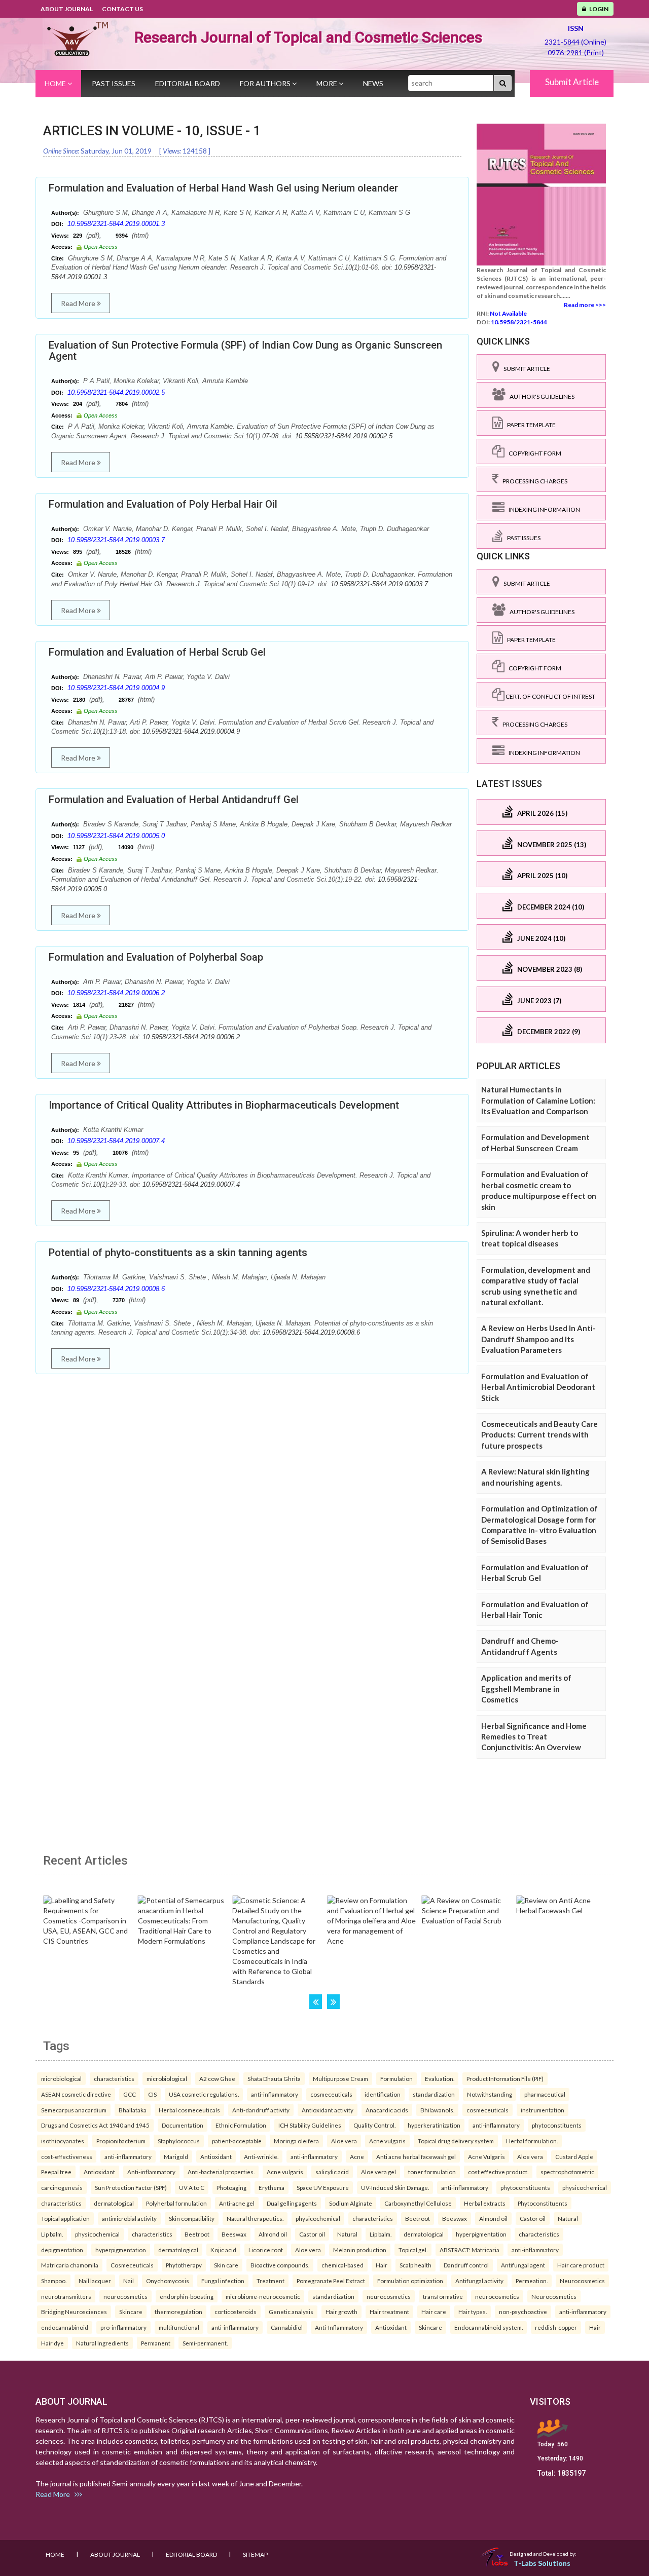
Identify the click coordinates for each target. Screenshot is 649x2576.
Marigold (176, 2156)
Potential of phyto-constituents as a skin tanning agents (178, 1253)
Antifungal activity (479, 2281)
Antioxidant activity (328, 2110)
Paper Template (529, 425)
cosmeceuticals (331, 2094)
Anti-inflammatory (151, 2172)
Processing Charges (533, 481)
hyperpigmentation (481, 2234)
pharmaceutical (545, 2094)
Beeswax (455, 2218)
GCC (130, 2094)
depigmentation (62, 2250)
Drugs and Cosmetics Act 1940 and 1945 (95, 2125)
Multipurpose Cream (340, 2078)
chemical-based (342, 2265)
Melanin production (360, 2250)
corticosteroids (236, 2312)
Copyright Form (533, 453)
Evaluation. (440, 2078)
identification (383, 2094)
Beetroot (418, 2218)
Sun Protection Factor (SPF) (131, 2187)
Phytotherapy (184, 2265)
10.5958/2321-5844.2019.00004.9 (116, 688)
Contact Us (122, 9)
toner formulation (432, 2172)
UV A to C (192, 2187)
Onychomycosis (168, 2281)
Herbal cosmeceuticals (189, 2110)
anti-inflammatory (275, 2094)
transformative (443, 2296)
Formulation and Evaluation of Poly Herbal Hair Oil (163, 504)
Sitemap (255, 2554)
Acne (357, 2156)
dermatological (114, 2203)
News (373, 83)
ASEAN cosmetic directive (76, 2094)
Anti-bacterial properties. (221, 2172)
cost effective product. (498, 2172)
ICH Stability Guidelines (310, 2125)
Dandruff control (466, 2265)
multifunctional (179, 2327)
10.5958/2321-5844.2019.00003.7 (116, 540)
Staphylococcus (179, 2141)
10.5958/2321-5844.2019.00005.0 (116, 836)
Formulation (396, 2078)
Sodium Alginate (351, 2203)
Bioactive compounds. (280, 2265)
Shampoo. (54, 2281)
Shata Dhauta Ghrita (274, 2078)
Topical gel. (413, 2250)
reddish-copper (556, 2327)
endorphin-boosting (187, 2296)
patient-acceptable (237, 2141)
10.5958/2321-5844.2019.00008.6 (116, 1289)
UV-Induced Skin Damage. (395, 2187)
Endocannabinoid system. (489, 2327)
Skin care (226, 2265)
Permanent (156, 2343)
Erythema (272, 2187)
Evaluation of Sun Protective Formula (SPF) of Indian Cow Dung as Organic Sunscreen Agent (245, 351)
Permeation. (532, 2281)
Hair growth (341, 2312)
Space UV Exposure (323, 2187)
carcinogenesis (62, 2187)
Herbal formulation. (532, 2141)
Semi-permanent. (205, 2343)
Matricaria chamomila (70, 2265)
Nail (129, 2281)
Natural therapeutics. (255, 2218)
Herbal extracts (485, 2203)
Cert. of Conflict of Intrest (550, 696)
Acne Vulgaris (486, 2156)
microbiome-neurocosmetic (263, 2296)
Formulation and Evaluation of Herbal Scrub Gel (157, 652)
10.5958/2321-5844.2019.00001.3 (116, 224)
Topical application (65, 2218)
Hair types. (473, 2312)
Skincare (131, 2312)
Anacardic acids (387, 2110)
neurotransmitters (66, 2296)
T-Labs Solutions (542, 2563)
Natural (568, 2218)
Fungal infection (223, 2281)
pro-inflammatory (123, 2327)
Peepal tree (56, 2172)
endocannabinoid (65, 2327)
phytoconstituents (557, 2125)
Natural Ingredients (102, 2343)
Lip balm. (52, 2234)
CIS (152, 2094)
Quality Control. (374, 2125)
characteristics (114, 2078)
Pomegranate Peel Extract (331, 2281)
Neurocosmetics (582, 2281)
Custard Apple (574, 2156)
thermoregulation (178, 2312)
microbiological (61, 2078)
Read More (79, 303)
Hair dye (52, 2343)
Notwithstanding (490, 2094)
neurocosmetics (125, 2296)
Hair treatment (389, 2312)
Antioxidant (216, 2156)
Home (56, 83)
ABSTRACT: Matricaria (470, 2250)
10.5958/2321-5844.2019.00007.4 (116, 1141)
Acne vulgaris (387, 2141)
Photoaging (231, 2187)
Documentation (183, 2125)
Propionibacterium (121, 2141)
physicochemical (585, 2187)
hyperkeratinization (434, 2125)
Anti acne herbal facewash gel (416, 2156)
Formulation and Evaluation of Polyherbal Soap (156, 957)
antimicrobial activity (129, 2218)
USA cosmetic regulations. (204, 2094)
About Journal (67, 9)
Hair (382, 2265)
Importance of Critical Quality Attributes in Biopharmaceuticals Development (224, 1105)
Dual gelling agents (292, 2203)
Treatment (271, 2281)
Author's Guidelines (540, 396)
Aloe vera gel (378, 2172)
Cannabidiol (287, 2327)
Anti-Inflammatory (339, 2327)
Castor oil (533, 2218)
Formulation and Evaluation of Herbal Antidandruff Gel (174, 800)
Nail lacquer (95, 2281)
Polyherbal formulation (176, 2203)
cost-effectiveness (67, 2156)
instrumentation (543, 2110)
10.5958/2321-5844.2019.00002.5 (116, 392)
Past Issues (114, 83)
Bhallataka (133, 2110)
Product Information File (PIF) (505, 2078)
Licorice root (266, 2250)
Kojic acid (223, 2250)
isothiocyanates (63, 2141)
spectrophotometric (567, 2172)
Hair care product (581, 2265)
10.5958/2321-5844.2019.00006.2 (116, 993)
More (328, 83)
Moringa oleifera (296, 2141)
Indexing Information (542, 509)
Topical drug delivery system (456, 2141)
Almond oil (493, 2218)
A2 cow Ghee (217, 2078)
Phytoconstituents (543, 2203)
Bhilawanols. (437, 2110)
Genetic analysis (291, 2312)
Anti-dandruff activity (261, 2110)
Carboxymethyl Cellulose (418, 2203)
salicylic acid (332, 2172)
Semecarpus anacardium (74, 2110)
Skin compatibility (192, 2218)
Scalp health (416, 2265)
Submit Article (572, 82)
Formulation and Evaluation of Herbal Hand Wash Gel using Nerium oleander (223, 188)
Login (597, 9)
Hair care (434, 2312)
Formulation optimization (410, 2281)
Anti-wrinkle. (261, 2156)
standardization (434, 2094)
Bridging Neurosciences (74, 2312)
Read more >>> (585, 305)
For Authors (266, 83)
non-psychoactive (523, 2312)
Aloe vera (344, 2141)
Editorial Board (188, 83)
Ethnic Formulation (241, 2125)
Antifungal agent (523, 2265)
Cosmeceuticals (132, 2265)
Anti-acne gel (237, 2203)
